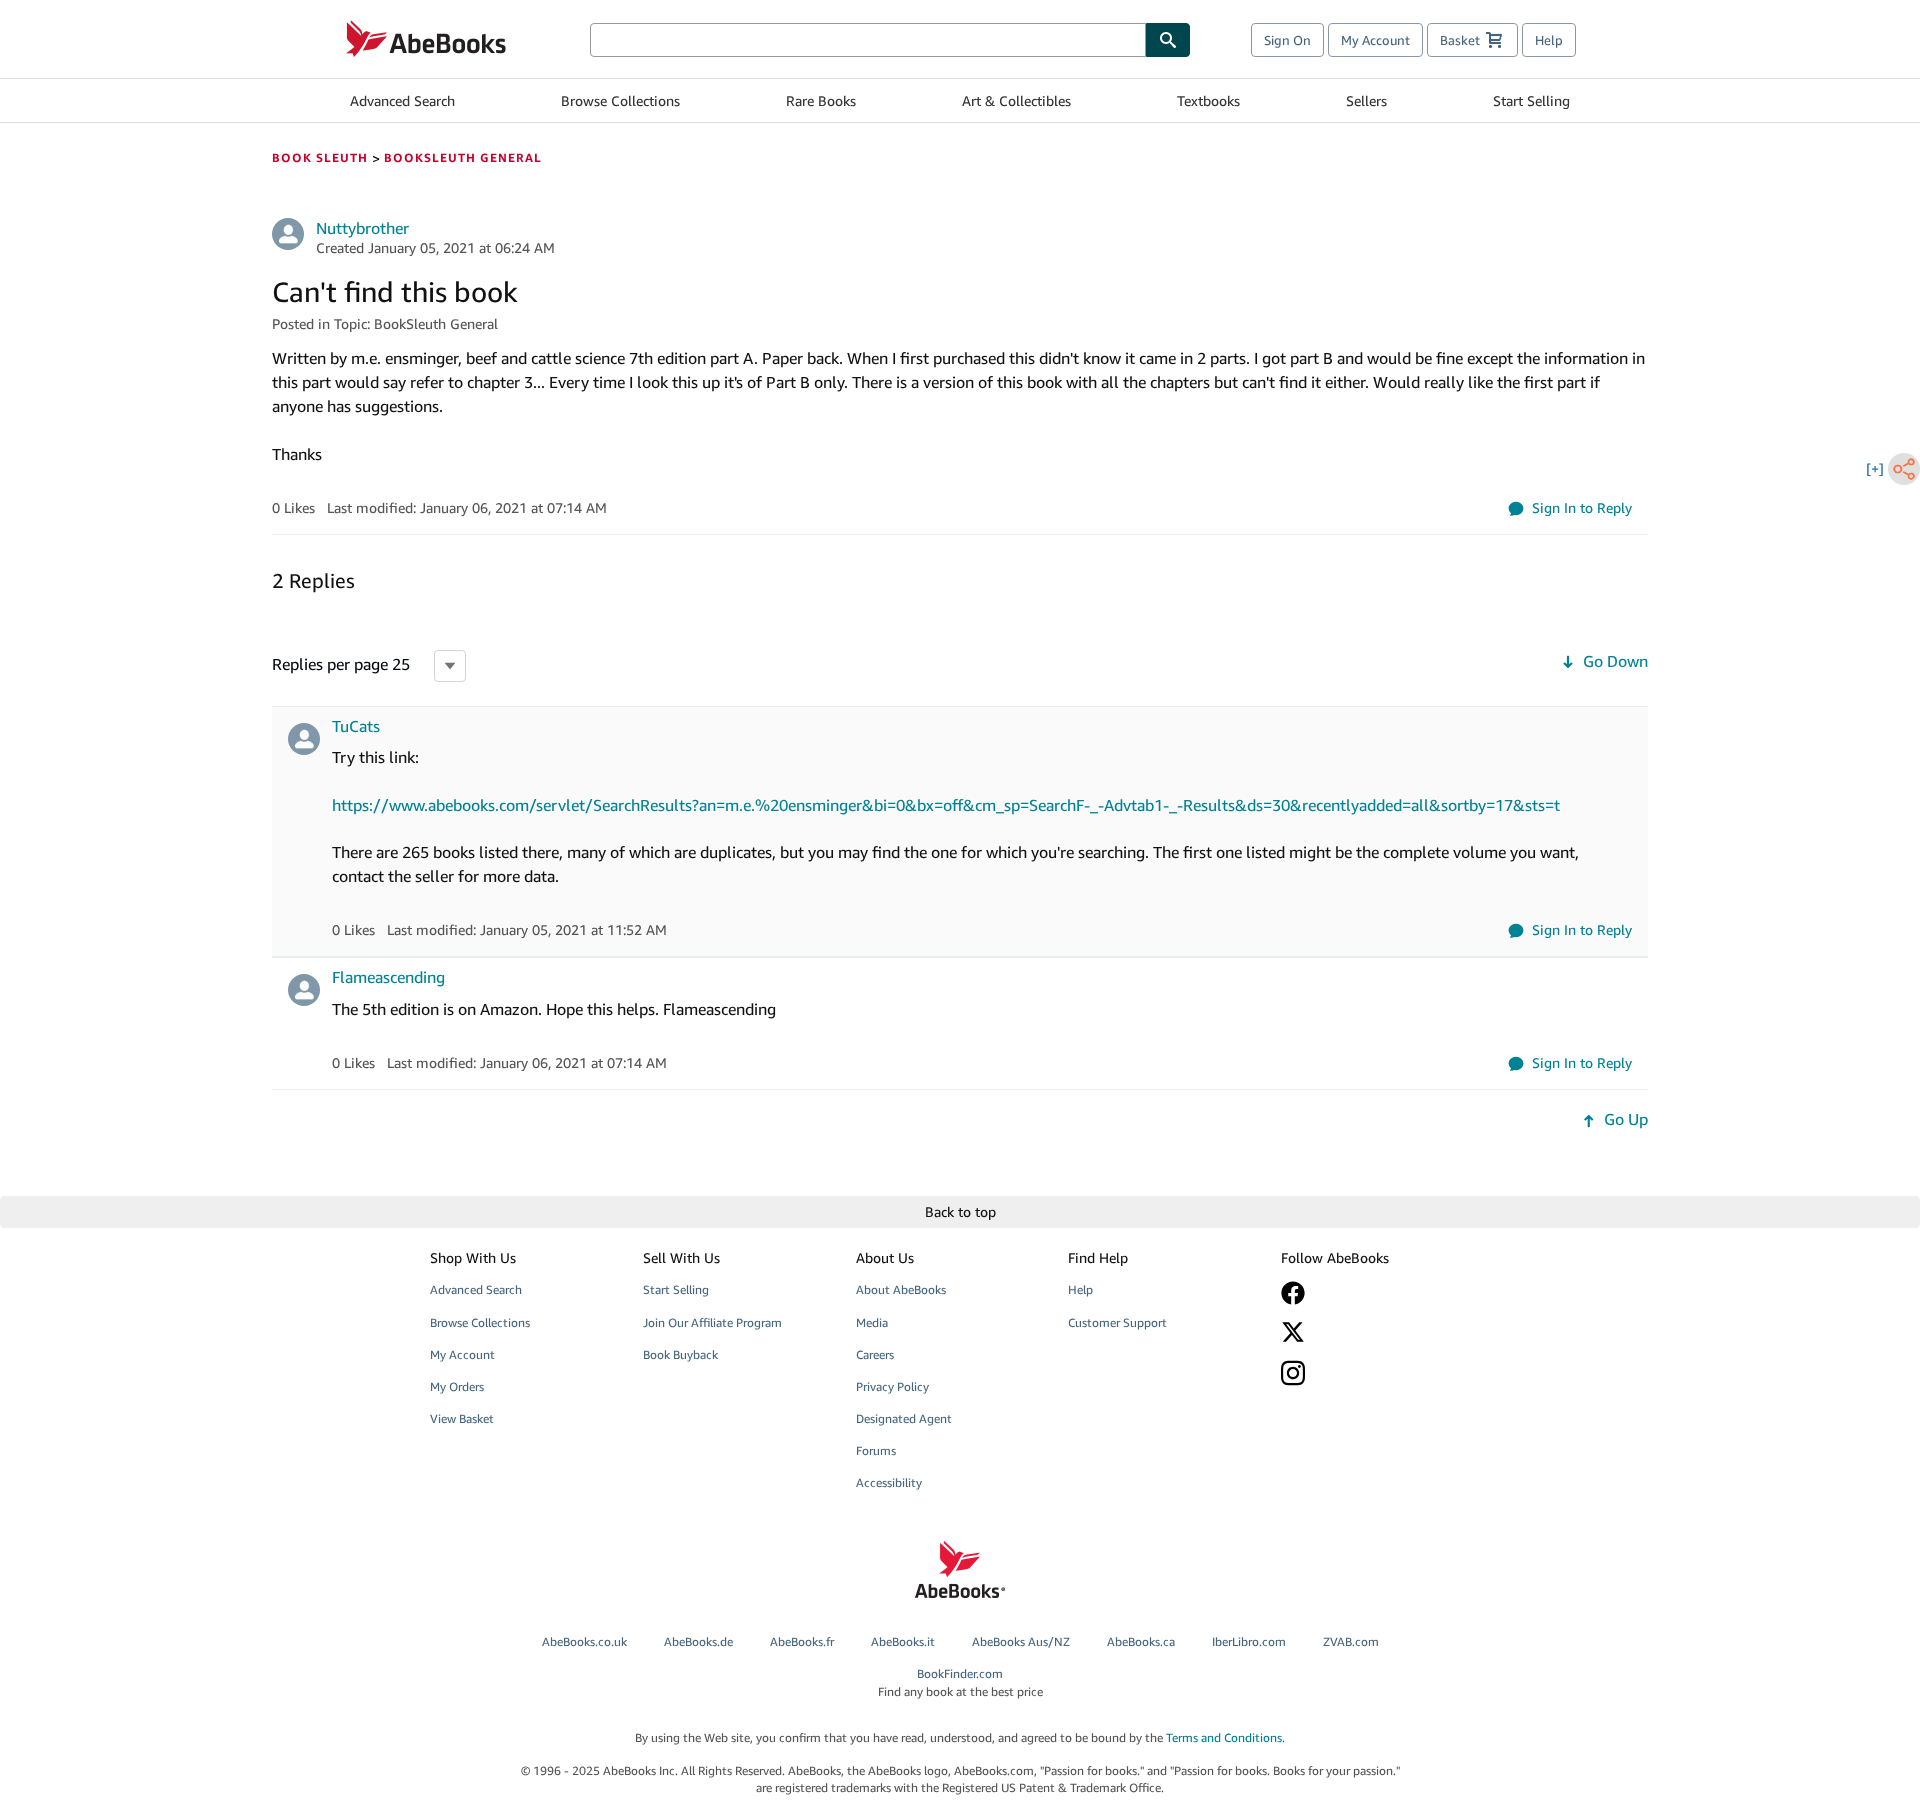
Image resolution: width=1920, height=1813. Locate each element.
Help (1549, 40)
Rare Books (821, 100)
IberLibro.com (1249, 1641)
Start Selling (1531, 100)
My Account (1375, 40)
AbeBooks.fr (802, 1641)
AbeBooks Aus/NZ (1021, 1641)
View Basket (462, 1418)
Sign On (1287, 40)
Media (872, 1322)
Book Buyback (680, 1354)
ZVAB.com (1351, 1641)
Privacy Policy (892, 1386)
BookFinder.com (960, 1682)
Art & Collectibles (1016, 100)
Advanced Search (402, 100)
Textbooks (1208, 100)
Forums (876, 1450)
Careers (875, 1354)
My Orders (457, 1386)
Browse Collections (620, 100)
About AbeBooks (901, 1289)
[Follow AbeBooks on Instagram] (1373, 1372)
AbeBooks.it (903, 1641)
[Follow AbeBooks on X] (1373, 1332)
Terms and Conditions (1224, 1737)
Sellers (1366, 100)
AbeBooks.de (698, 1641)
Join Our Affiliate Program (712, 1322)
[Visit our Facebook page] (1373, 1293)
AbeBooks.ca (1141, 1641)
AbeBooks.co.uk (584, 1641)
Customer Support (1117, 1322)
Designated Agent (904, 1418)
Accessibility (889, 1482)
